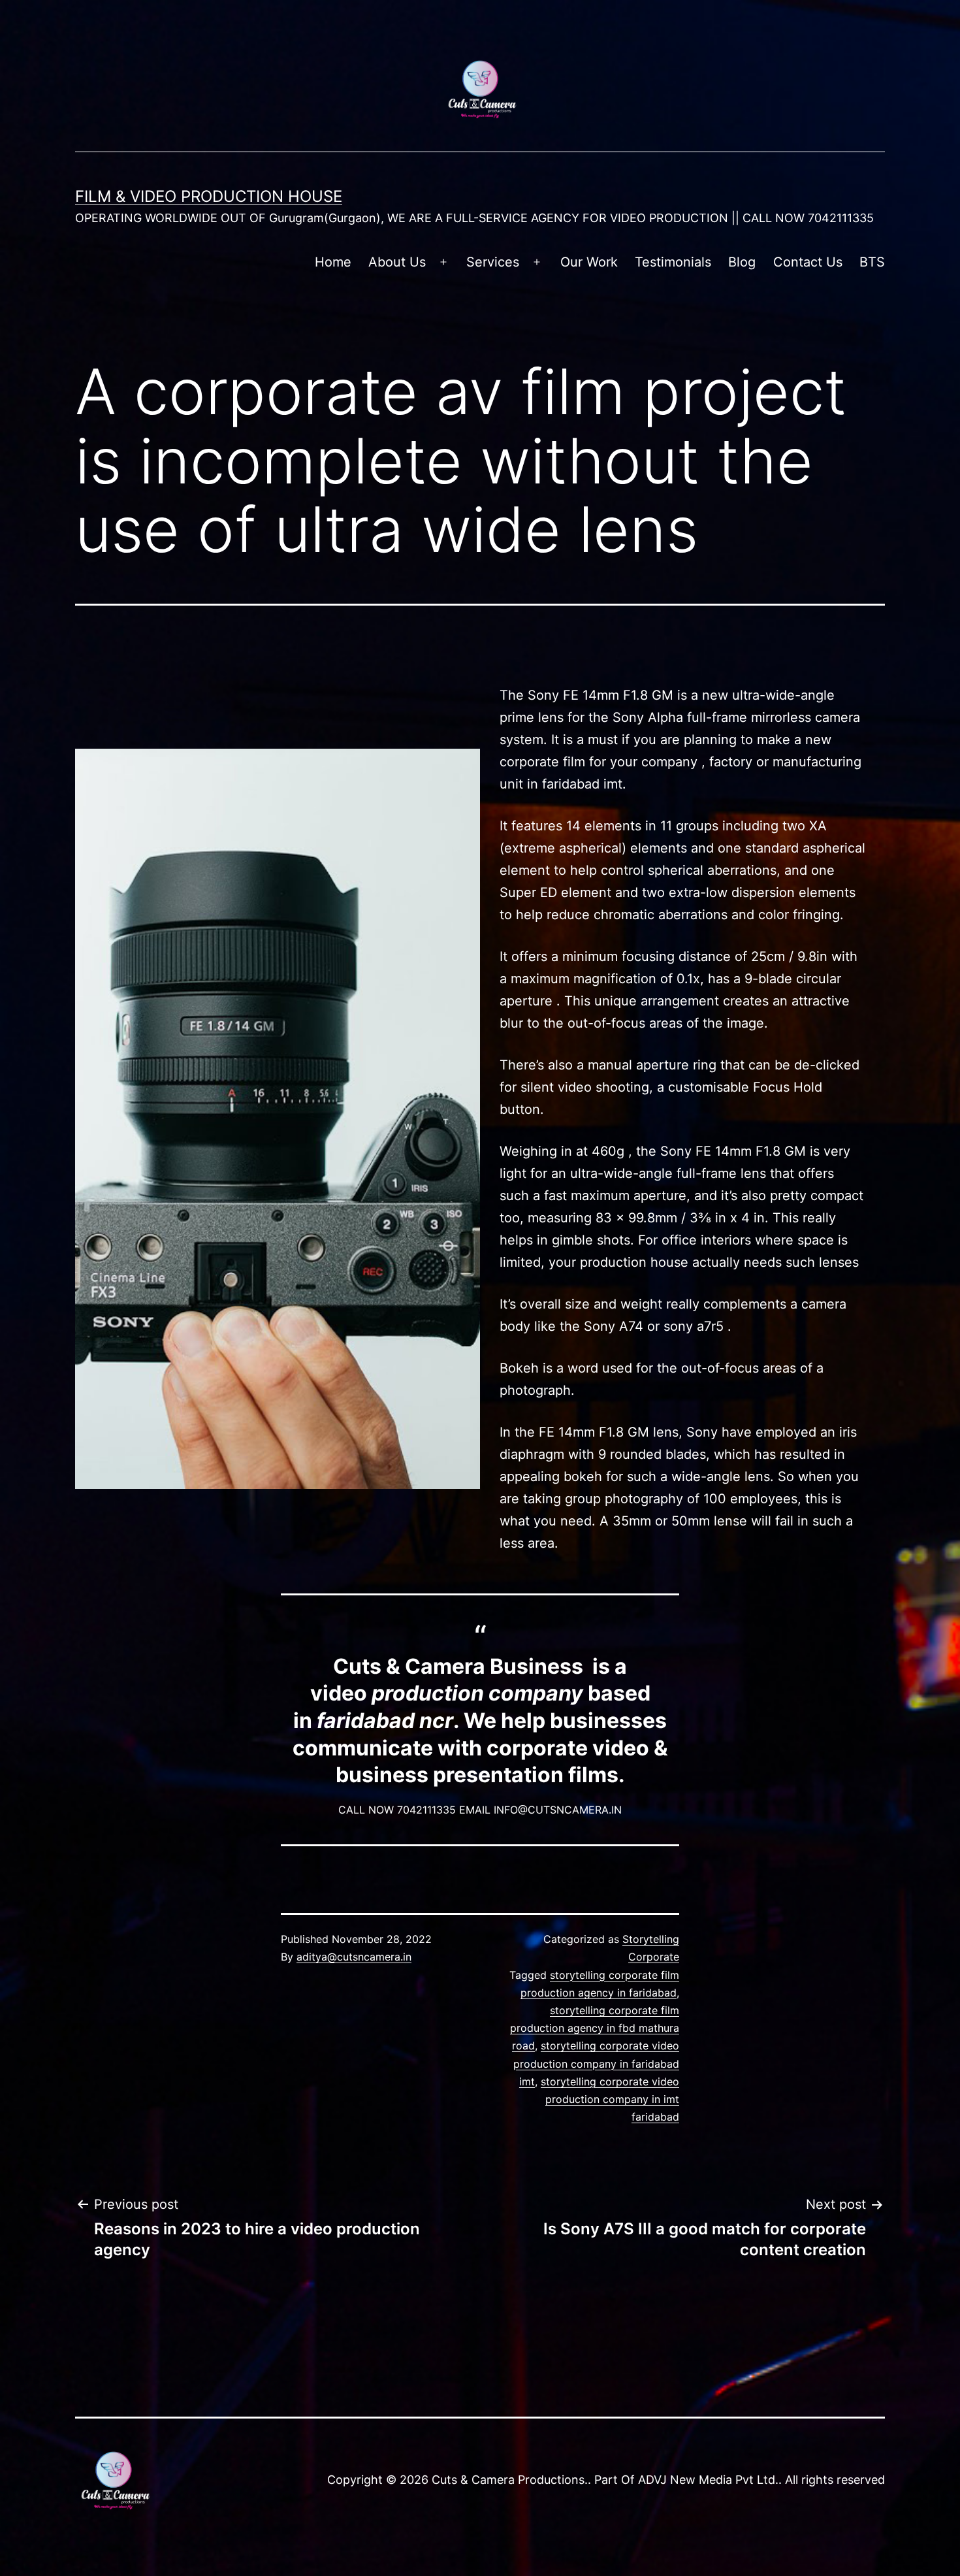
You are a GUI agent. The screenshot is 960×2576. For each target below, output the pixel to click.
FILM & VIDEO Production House (209, 196)
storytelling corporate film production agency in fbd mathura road (595, 2028)
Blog (742, 262)
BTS (872, 262)
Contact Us (808, 262)
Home (333, 262)
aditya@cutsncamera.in (354, 1957)
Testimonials (673, 262)
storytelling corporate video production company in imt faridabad (610, 2099)
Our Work (589, 262)
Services (493, 262)
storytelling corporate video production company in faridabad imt (596, 2063)
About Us (397, 262)
